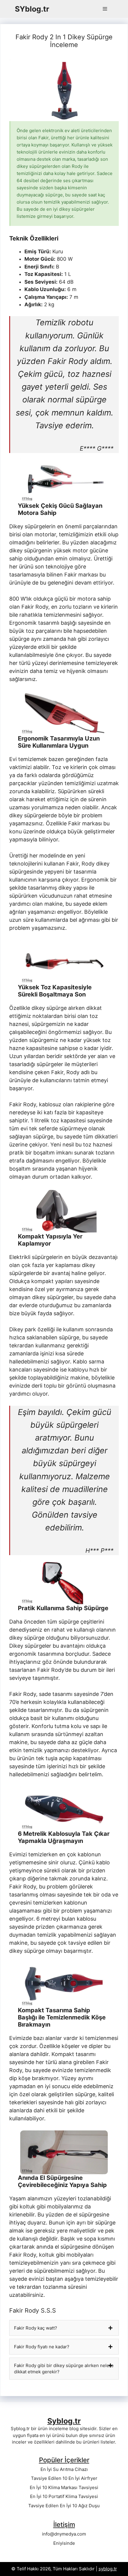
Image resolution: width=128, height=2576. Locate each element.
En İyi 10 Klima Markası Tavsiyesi (64, 2487)
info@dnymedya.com (64, 2534)
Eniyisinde (64, 2543)
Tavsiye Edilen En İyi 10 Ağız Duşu (64, 2506)
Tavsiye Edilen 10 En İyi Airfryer (64, 2478)
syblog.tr (108, 2569)
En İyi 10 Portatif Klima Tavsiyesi (64, 2496)
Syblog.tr (64, 2421)
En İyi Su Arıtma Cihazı (64, 2469)
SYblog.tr (32, 9)
